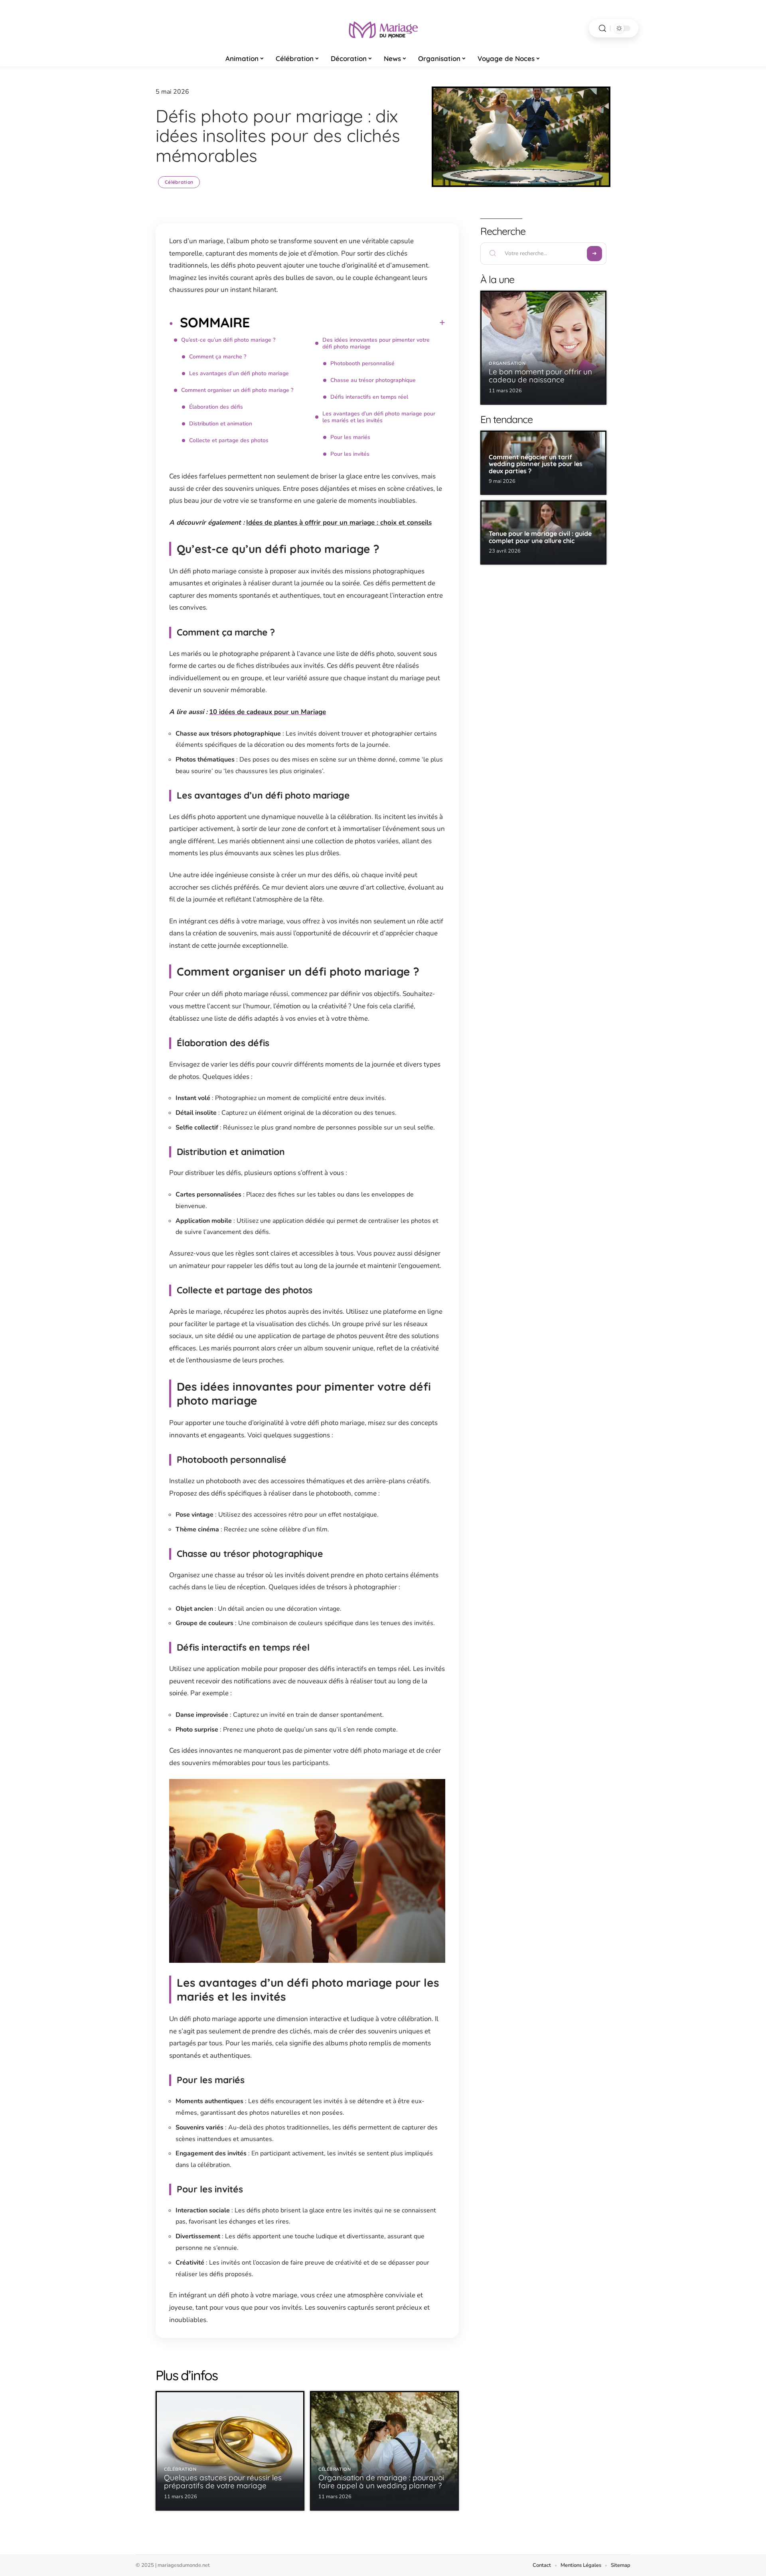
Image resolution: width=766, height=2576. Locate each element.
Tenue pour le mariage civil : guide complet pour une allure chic (540, 537)
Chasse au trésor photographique (373, 380)
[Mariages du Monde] (383, 28)
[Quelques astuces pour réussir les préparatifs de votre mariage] (230, 2451)
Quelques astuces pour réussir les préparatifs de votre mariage (223, 2482)
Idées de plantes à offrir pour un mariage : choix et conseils (339, 522)
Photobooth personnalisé (362, 363)
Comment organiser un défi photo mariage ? (237, 390)
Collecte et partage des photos (229, 440)
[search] (602, 29)
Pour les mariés (350, 437)
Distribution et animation (221, 424)
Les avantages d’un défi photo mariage (239, 373)
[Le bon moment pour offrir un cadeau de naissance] (543, 348)
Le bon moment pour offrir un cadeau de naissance (540, 376)
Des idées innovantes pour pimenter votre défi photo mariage (376, 343)
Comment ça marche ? (218, 357)
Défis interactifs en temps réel (369, 397)
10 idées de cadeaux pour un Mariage (268, 712)
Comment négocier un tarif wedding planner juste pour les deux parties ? (536, 464)
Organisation (507, 363)
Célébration (179, 182)
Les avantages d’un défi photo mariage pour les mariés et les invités (379, 417)
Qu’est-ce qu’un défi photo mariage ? (228, 340)
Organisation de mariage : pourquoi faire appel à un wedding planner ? (381, 2482)
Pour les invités (350, 454)
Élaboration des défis (216, 407)
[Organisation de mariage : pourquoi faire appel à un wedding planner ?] (384, 2451)
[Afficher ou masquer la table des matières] (347, 323)
